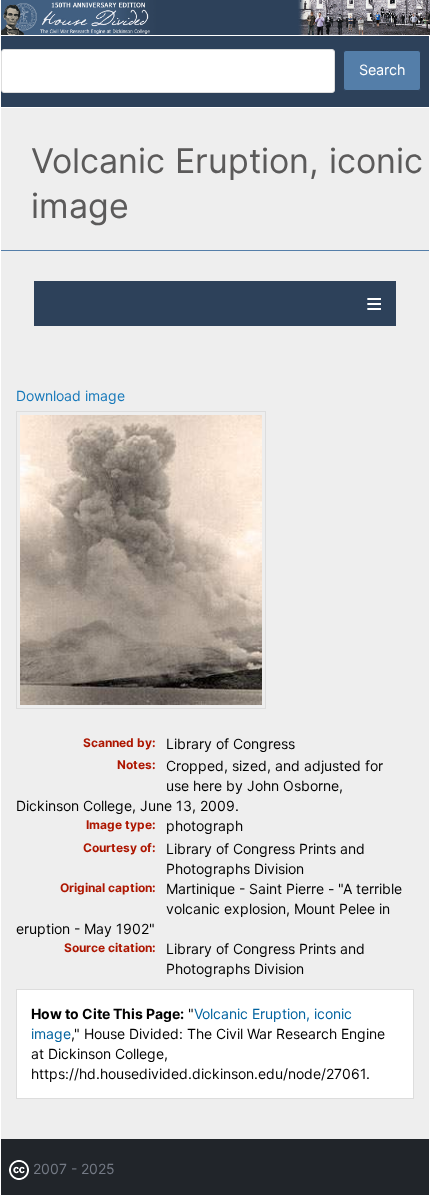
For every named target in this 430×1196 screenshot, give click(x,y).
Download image (70, 395)
